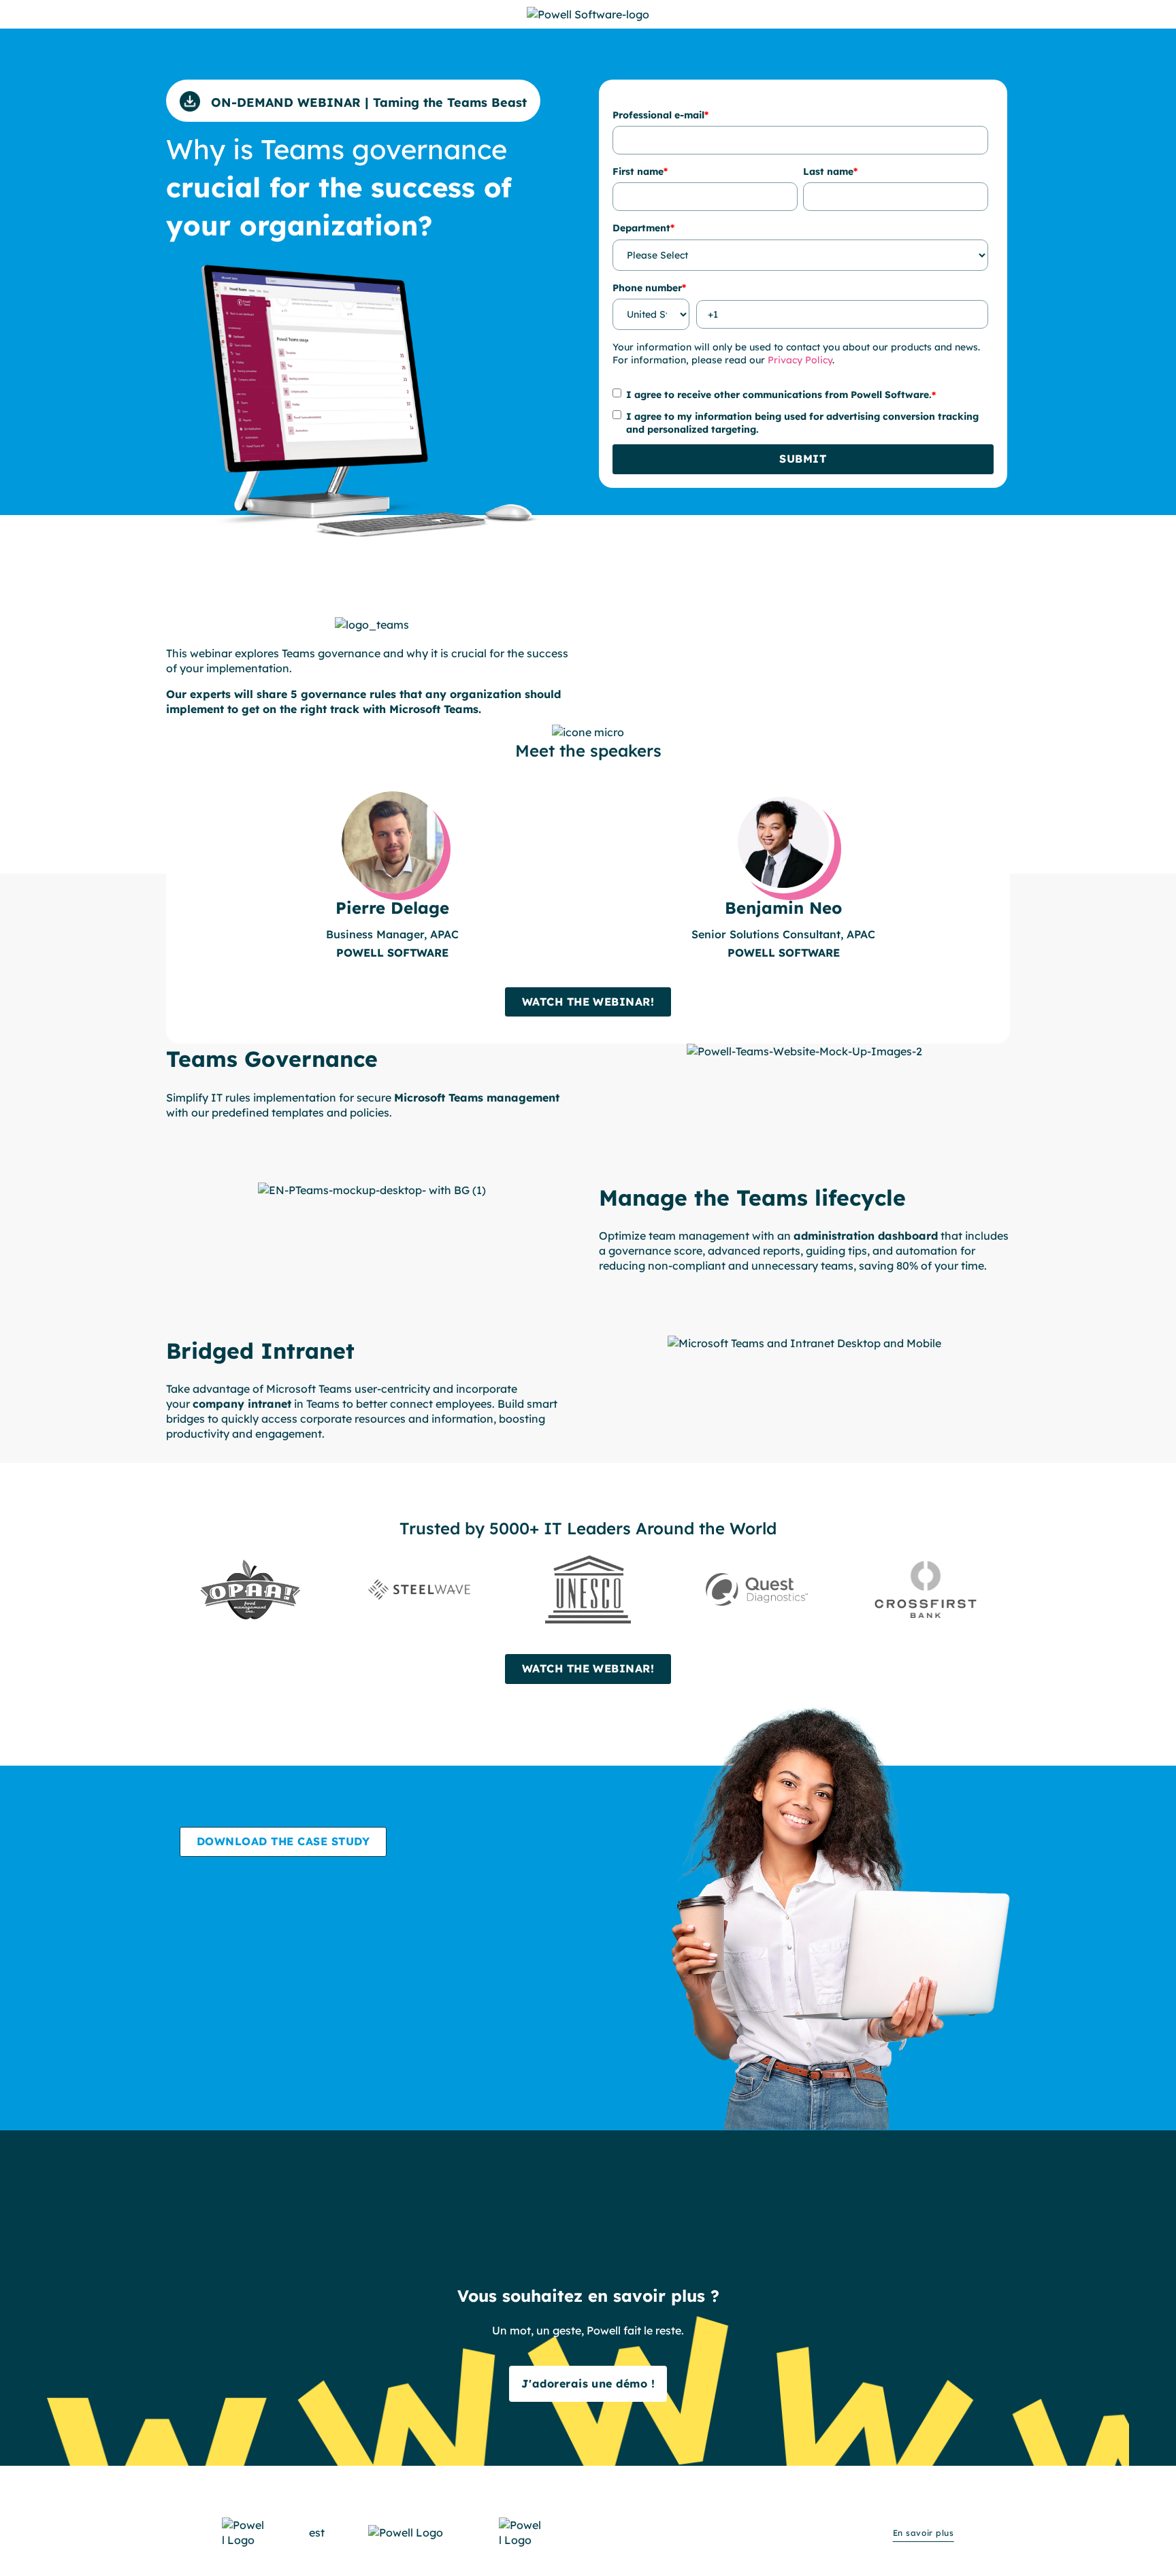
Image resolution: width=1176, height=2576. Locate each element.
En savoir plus (924, 2533)
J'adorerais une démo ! (588, 2383)
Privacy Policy (800, 360)
